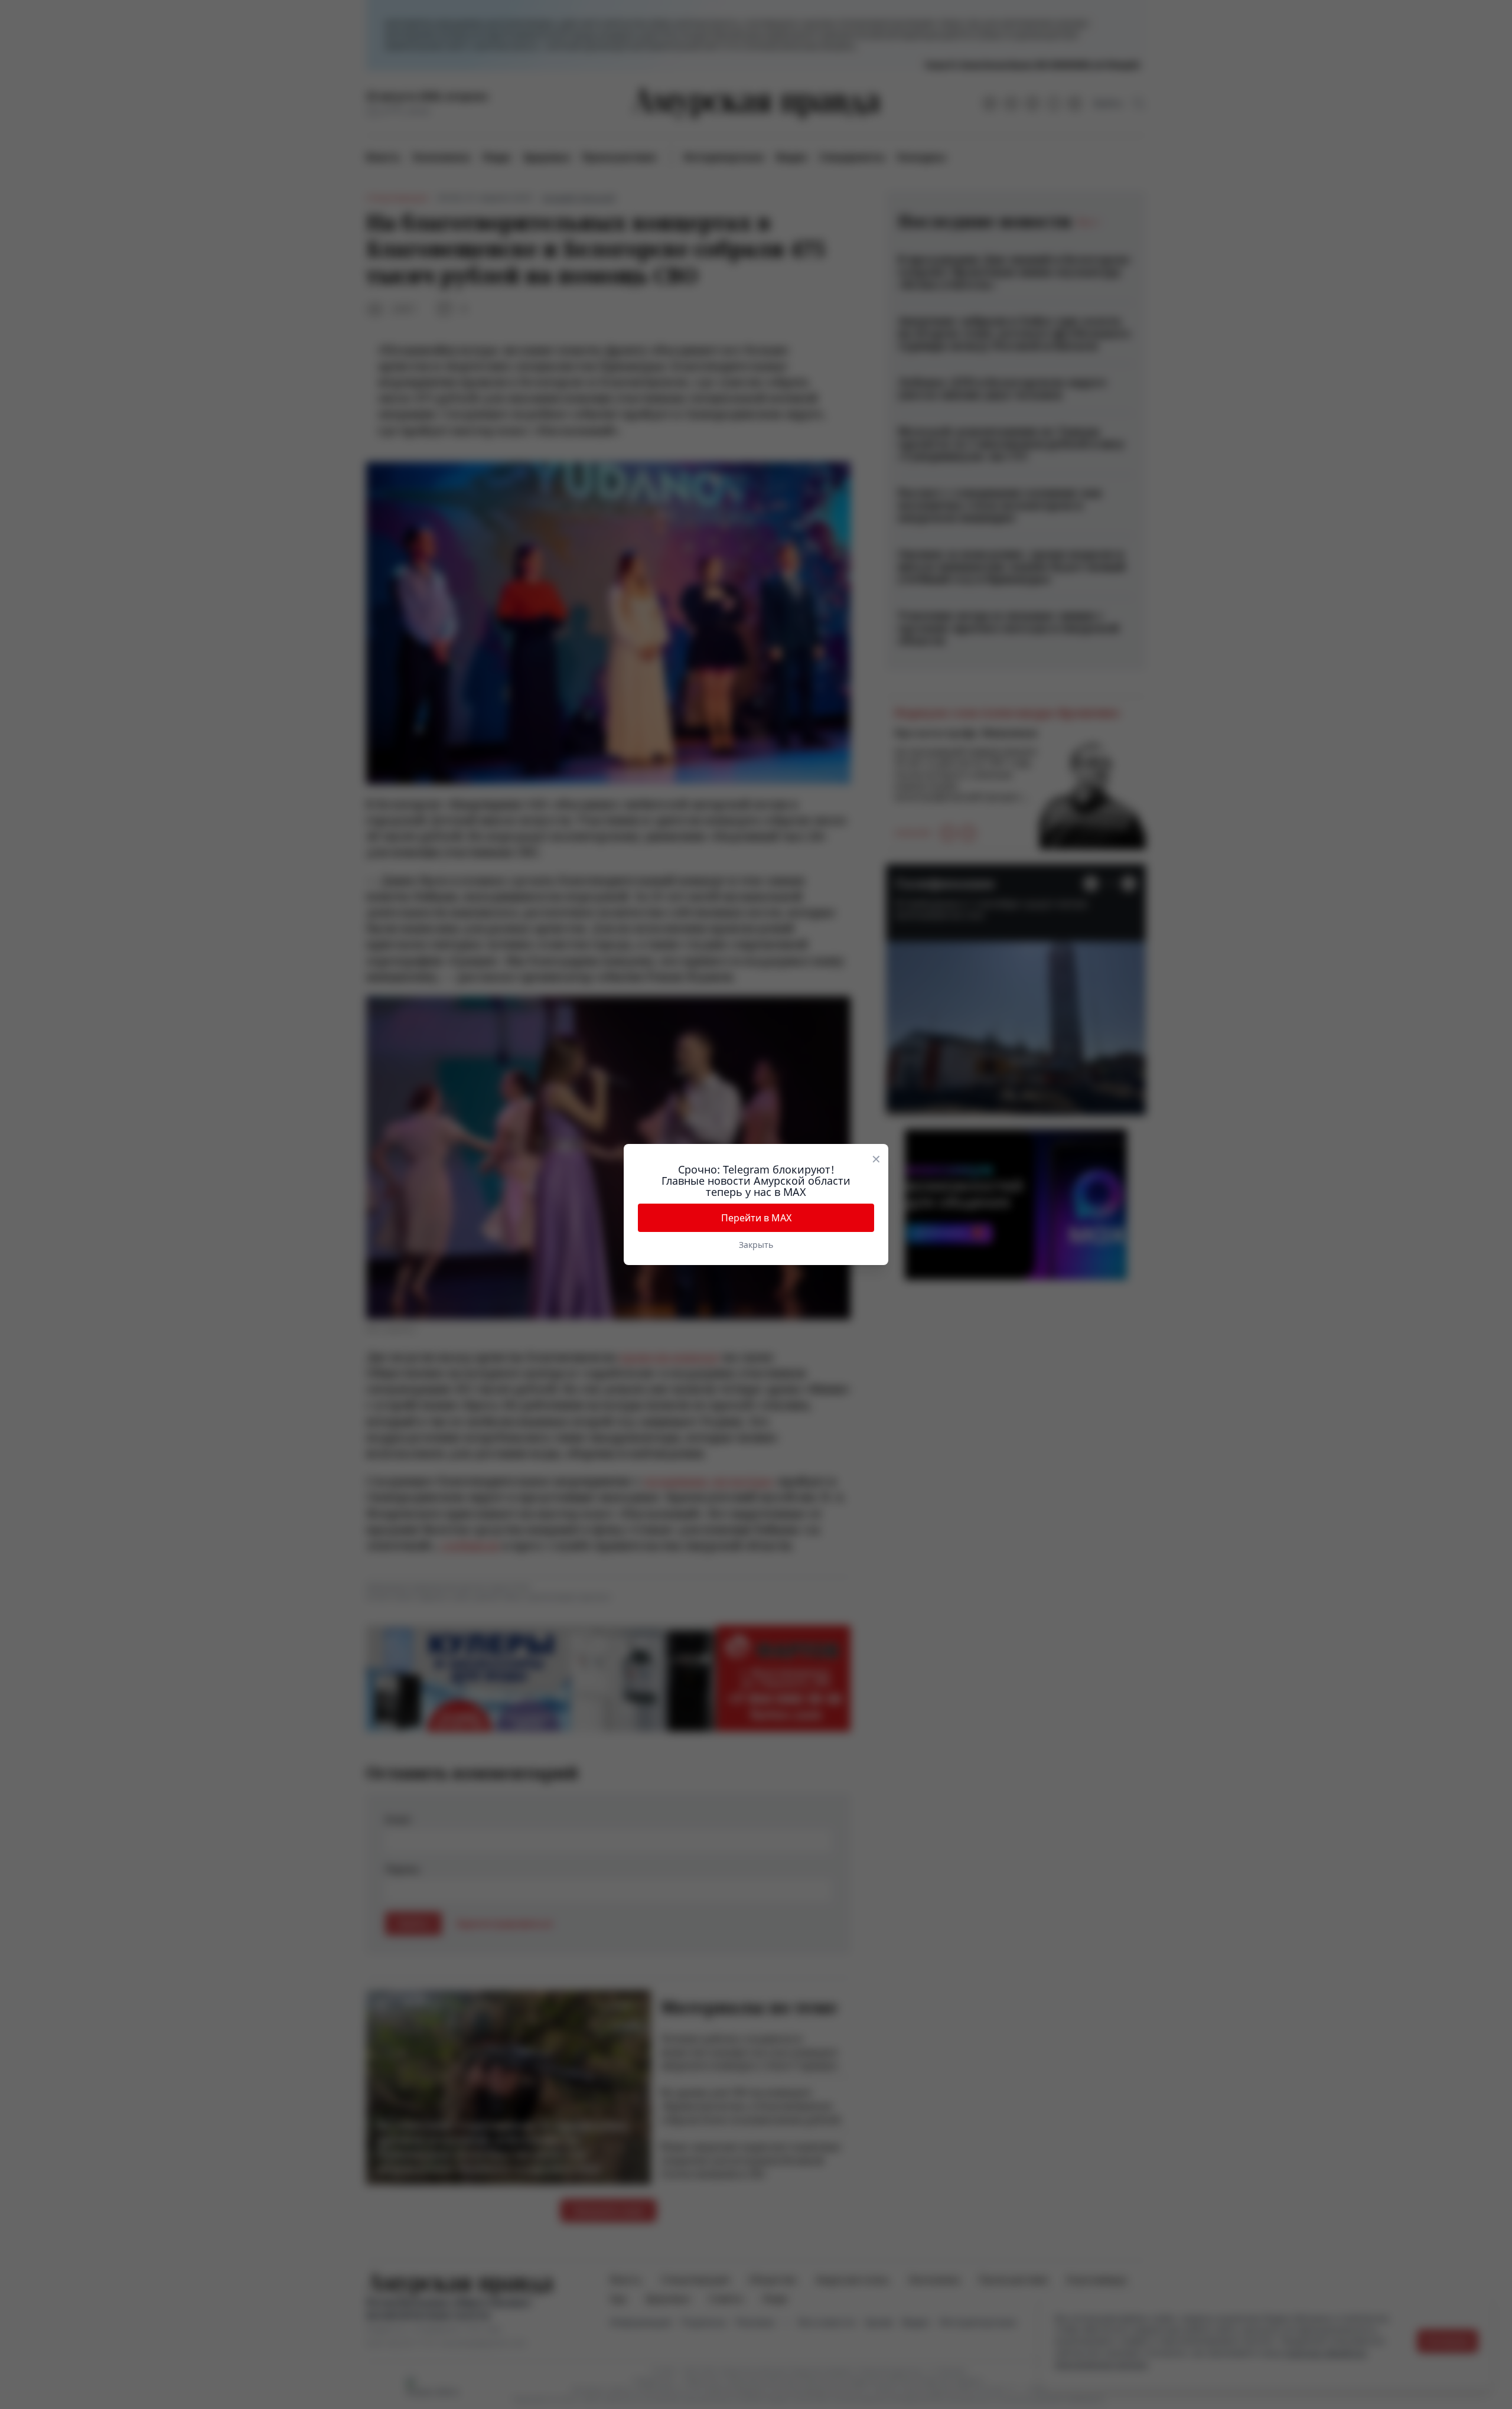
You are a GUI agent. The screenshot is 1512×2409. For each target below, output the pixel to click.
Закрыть (756, 1245)
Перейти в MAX (756, 1218)
